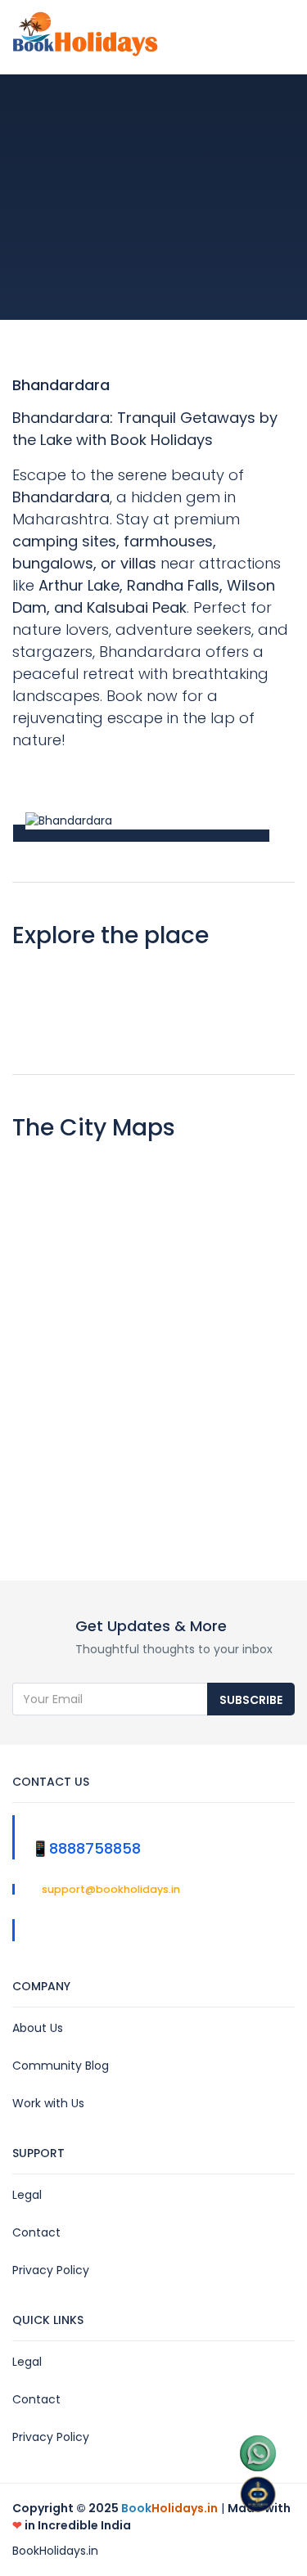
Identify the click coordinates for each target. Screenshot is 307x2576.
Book (169, 2508)
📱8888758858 (86, 1848)
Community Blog (61, 2066)
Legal (27, 2195)
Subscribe (251, 1700)
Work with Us (48, 2103)
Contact (36, 2232)
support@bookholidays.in (110, 1889)
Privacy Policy (51, 2270)
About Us (38, 2028)
